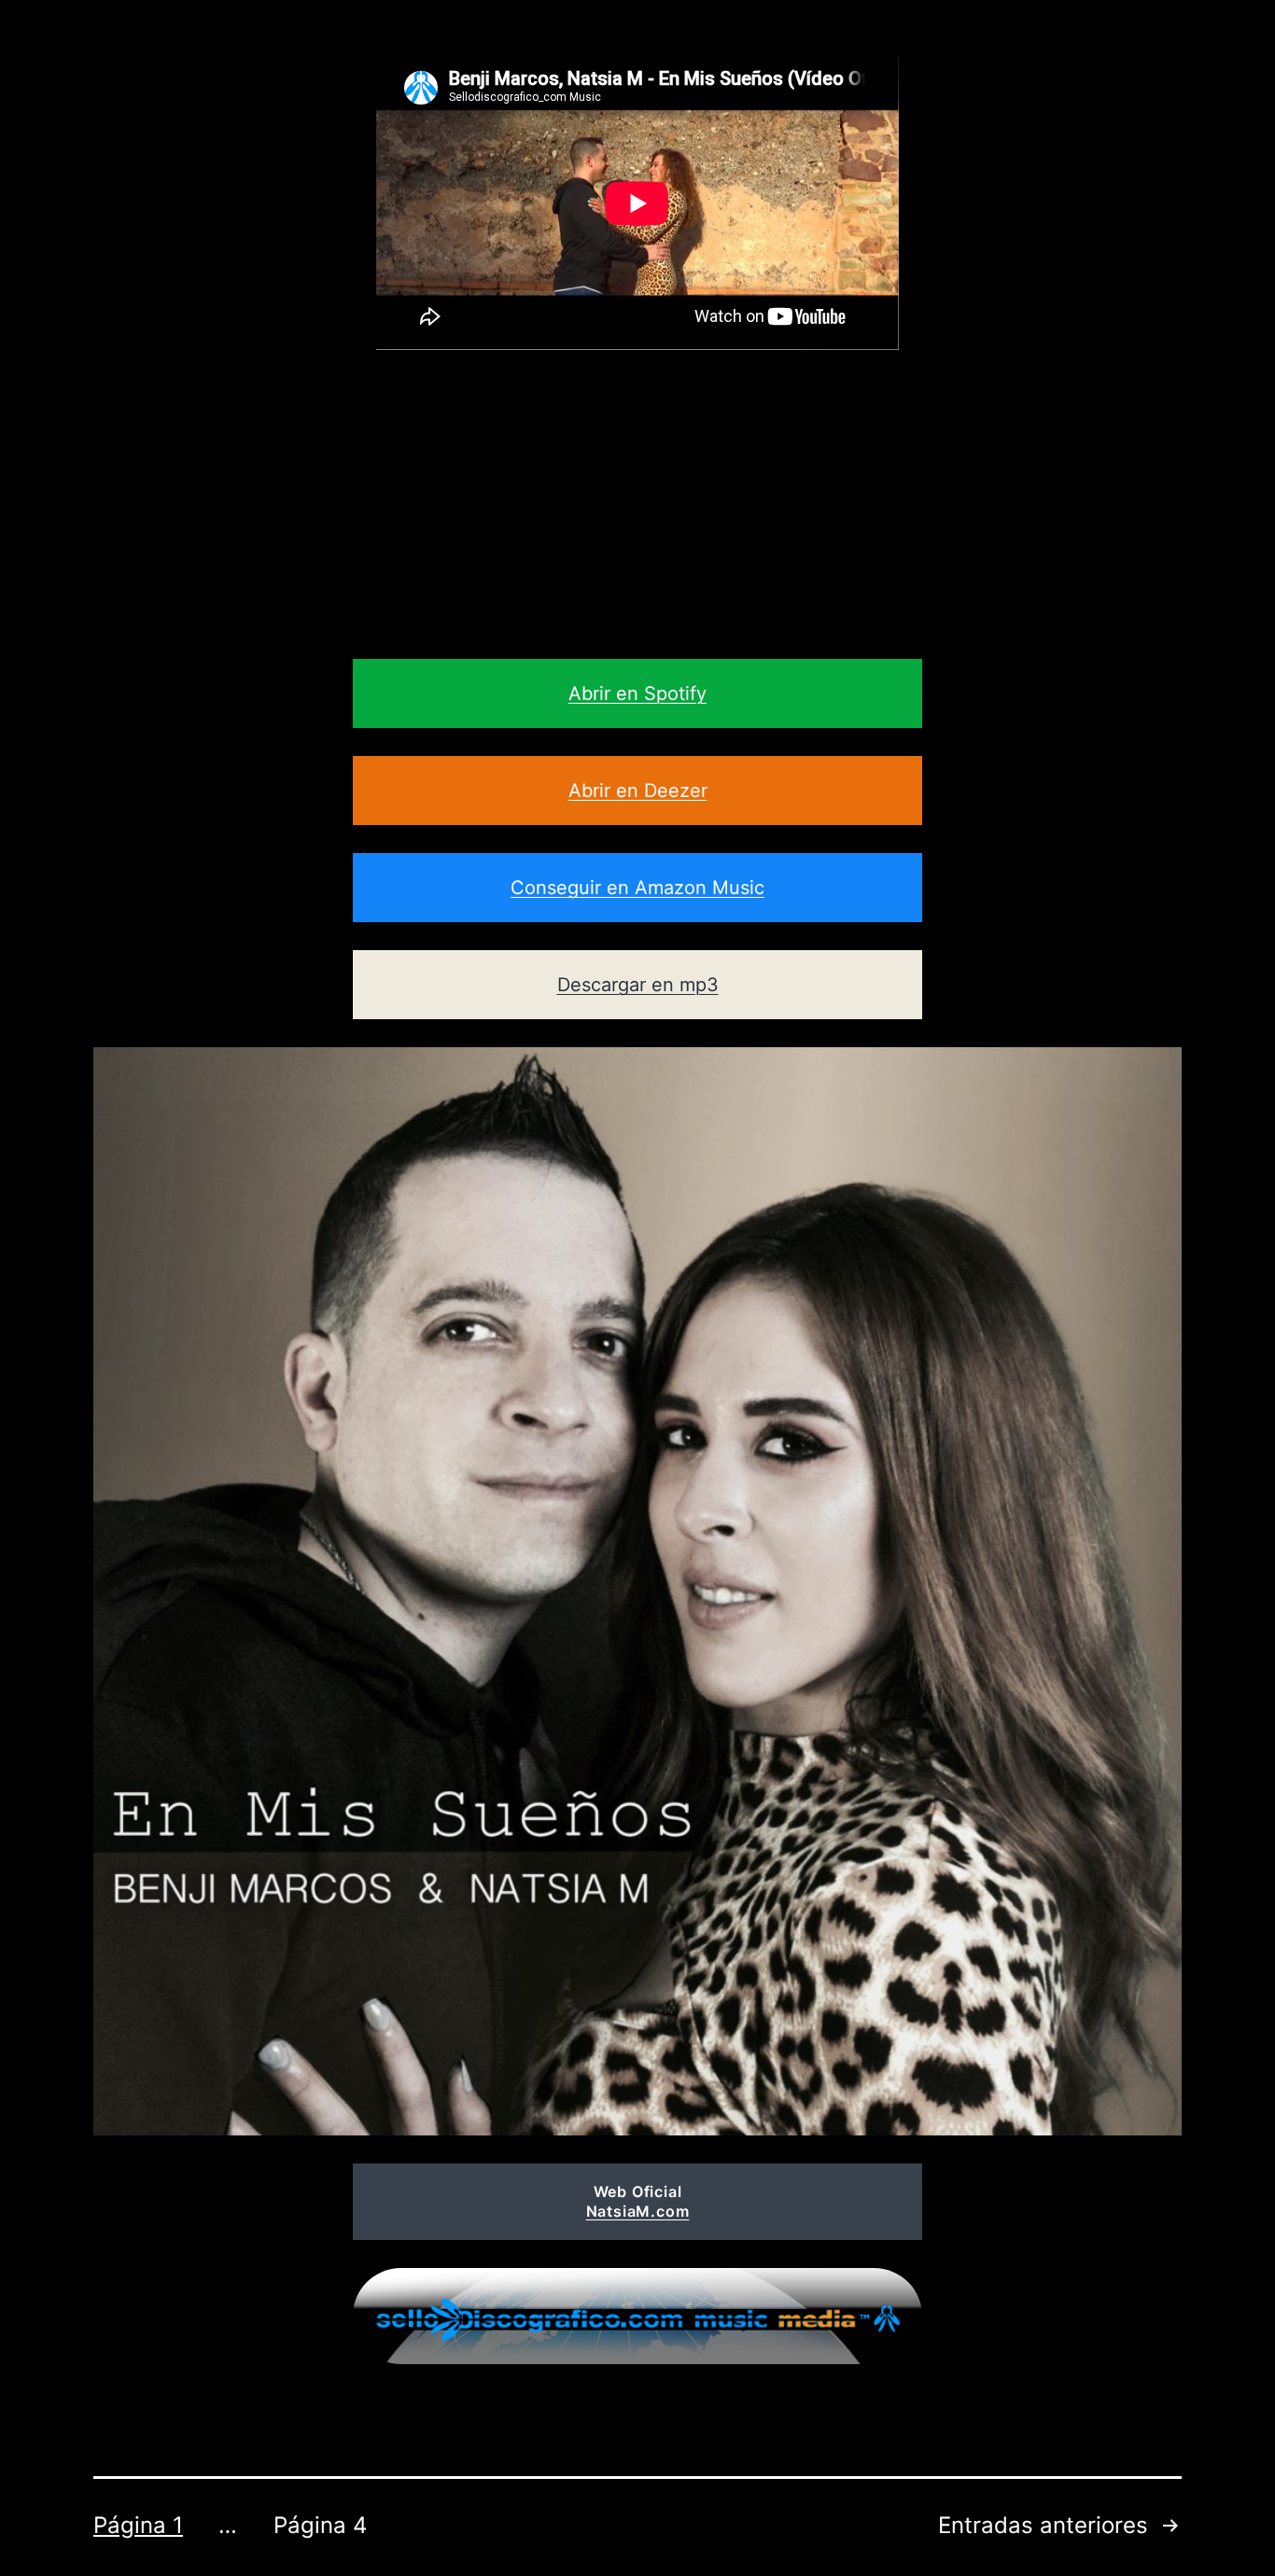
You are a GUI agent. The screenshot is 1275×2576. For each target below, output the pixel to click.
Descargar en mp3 (638, 985)
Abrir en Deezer (638, 791)
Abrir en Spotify (637, 693)
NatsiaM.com (638, 2211)
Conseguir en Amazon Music (637, 888)
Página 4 (320, 2525)
